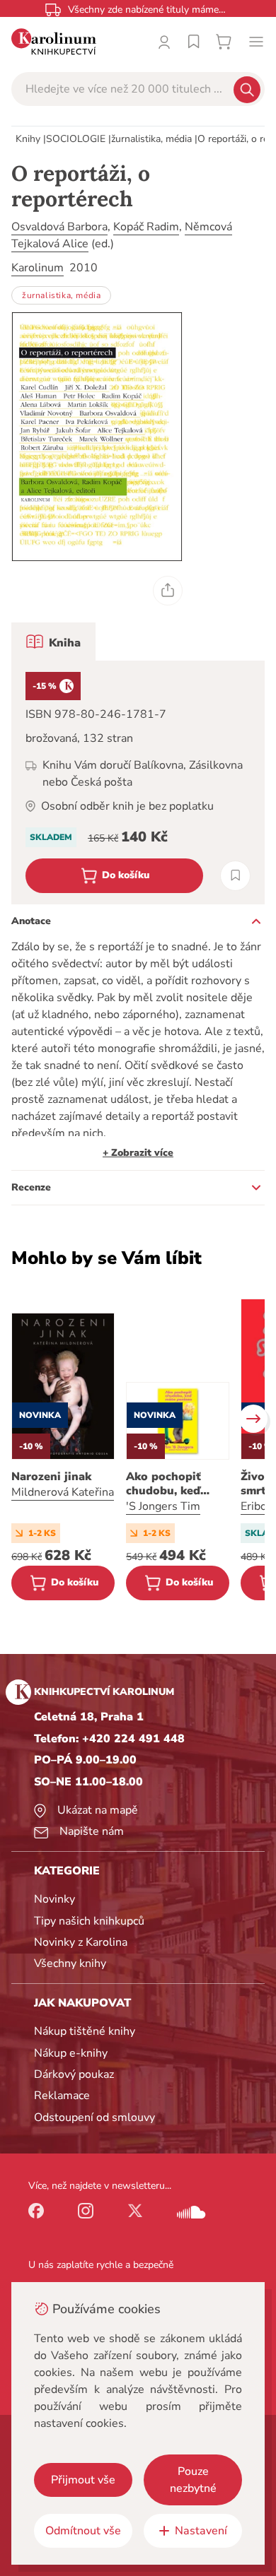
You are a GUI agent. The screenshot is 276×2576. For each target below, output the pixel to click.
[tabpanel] (138, 782)
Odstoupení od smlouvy (94, 2117)
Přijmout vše (83, 2480)
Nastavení (201, 2531)
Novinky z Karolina (81, 1942)
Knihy (28, 139)
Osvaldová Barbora (59, 227)
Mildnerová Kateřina (63, 1492)
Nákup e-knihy (71, 2053)
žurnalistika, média (151, 139)
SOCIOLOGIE (76, 139)
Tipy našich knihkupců (89, 1921)
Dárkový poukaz (74, 2074)
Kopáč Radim (146, 227)
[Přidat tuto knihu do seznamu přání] (235, 876)
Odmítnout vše (83, 2531)
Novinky (54, 1899)
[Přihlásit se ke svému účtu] (164, 42)
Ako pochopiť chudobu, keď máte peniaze (163, 1484)
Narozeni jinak (51, 1477)
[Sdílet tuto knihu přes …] (168, 591)
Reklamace (62, 2096)
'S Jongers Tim (163, 1506)
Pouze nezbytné (193, 2480)
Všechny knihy (70, 1963)
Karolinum (38, 268)
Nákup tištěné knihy (85, 2031)
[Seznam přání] (194, 42)
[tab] (53, 642)
